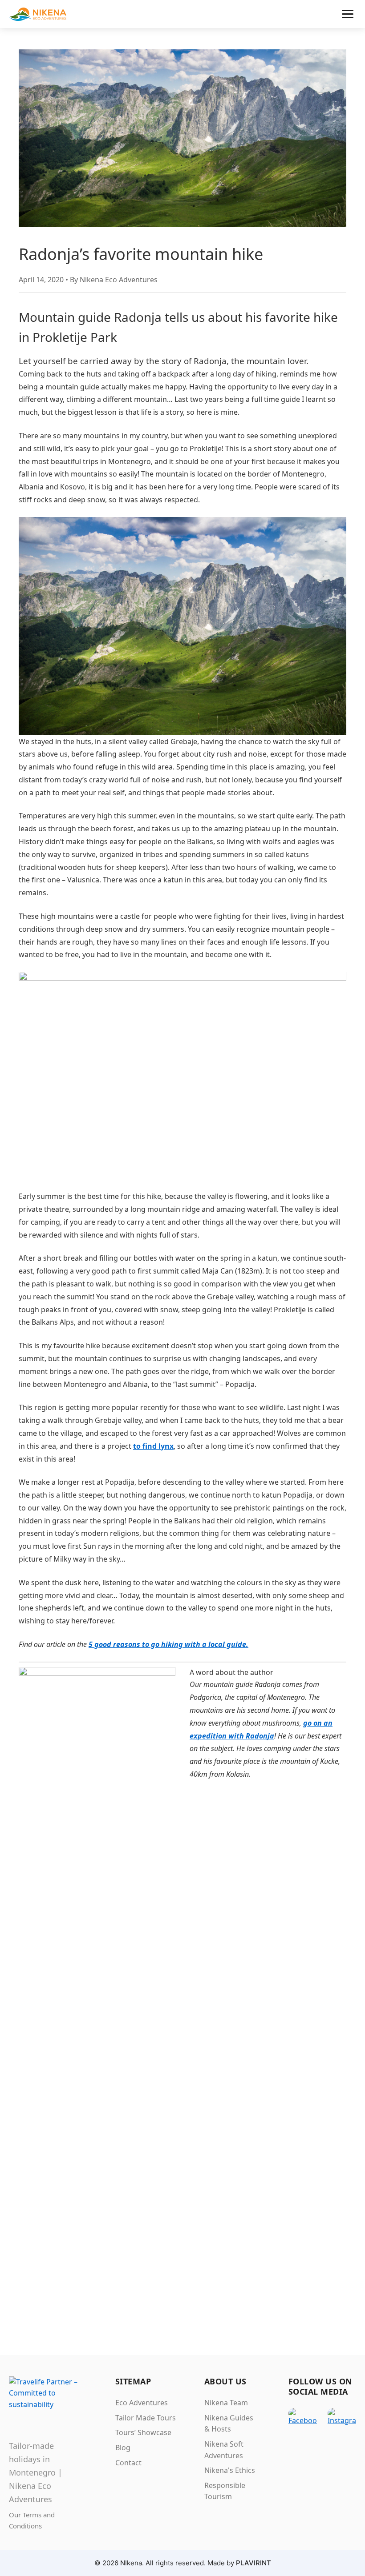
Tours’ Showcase (143, 2432)
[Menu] (348, 14)
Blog (123, 2448)
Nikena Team (226, 2403)
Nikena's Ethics (230, 2470)
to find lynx (153, 1446)
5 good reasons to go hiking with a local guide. (168, 1644)
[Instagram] (342, 2422)
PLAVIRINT (253, 2563)
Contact (128, 2463)
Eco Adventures (142, 2403)
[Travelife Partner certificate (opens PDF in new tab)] (48, 2394)
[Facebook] (303, 2422)
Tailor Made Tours (146, 2418)
